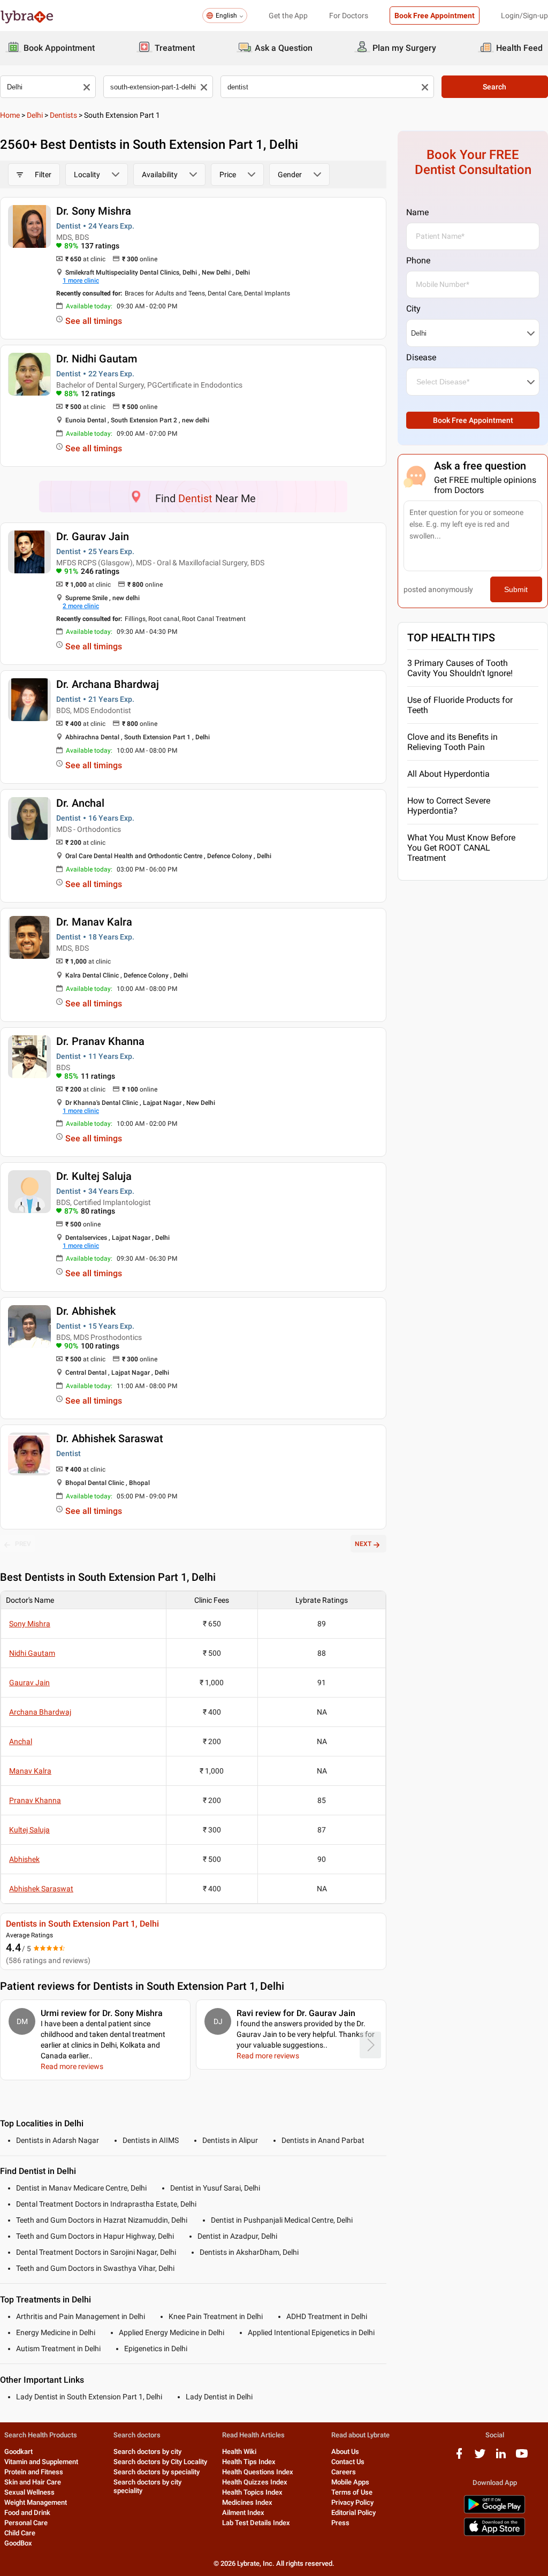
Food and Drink (27, 2513)
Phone (418, 260)
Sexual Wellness (29, 2492)
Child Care (20, 2533)
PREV (23, 1544)
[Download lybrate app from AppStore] (494, 2534)
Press (340, 2523)
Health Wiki (239, 2452)
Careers (344, 2472)
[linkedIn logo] (501, 2457)
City (413, 309)
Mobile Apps (350, 2482)
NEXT (363, 1544)
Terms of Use (352, 2492)
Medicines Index (247, 2502)
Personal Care (26, 2523)
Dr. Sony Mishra (94, 211)
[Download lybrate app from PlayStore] (494, 2511)
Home (10, 115)
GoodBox (18, 2543)
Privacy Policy (352, 2502)
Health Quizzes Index (255, 2482)
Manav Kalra (30, 1771)
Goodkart (18, 2452)
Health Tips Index (249, 2462)
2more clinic (81, 606)
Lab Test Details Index (256, 2523)
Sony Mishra (30, 1624)
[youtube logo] (522, 2457)
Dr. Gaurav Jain (93, 536)
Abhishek (24, 1859)
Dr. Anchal (80, 803)
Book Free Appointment (435, 16)
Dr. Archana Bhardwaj (108, 684)
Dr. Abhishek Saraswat (110, 1438)
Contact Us (348, 2462)
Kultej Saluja (29, 1830)
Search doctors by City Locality (160, 2462)
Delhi (35, 115)
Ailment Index (243, 2513)
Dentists (63, 115)
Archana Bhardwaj (40, 1712)
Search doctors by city (147, 2452)
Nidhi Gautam (32, 1653)
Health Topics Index (252, 2492)
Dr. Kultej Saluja (94, 1176)
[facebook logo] (459, 2457)
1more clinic (81, 281)
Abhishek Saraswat (41, 1889)
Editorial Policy (353, 2513)
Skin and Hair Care (33, 2482)
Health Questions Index (258, 2472)
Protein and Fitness (34, 2472)
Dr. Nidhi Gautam (97, 359)
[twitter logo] (480, 2457)
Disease (421, 357)
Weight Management (36, 2502)
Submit (516, 589)
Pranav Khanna (35, 1800)
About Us (345, 2452)
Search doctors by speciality (157, 2472)
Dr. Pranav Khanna (100, 1041)
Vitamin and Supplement (41, 2462)
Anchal (21, 1741)
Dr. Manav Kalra (94, 922)
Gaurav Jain (29, 1683)
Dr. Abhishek (86, 1311)
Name (417, 212)
